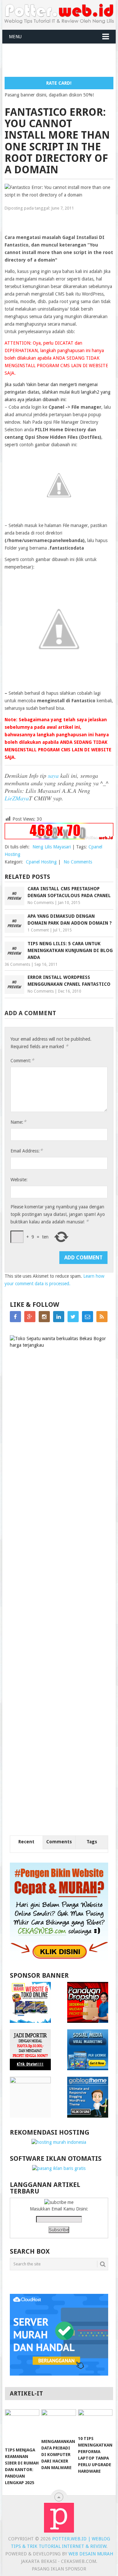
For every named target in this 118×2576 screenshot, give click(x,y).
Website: (19, 1180)
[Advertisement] (61, 60)
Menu (15, 37)
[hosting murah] (59, 2142)
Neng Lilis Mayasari (52, 847)
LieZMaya (17, 798)
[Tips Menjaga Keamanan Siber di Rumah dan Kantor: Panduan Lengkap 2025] (22, 2426)
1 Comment (38, 930)
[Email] (88, 1317)
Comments (59, 1842)
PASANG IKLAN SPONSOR (59, 2569)
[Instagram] (44, 1317)
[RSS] (102, 1317)
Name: (18, 1122)
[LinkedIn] (59, 1317)
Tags (92, 1842)
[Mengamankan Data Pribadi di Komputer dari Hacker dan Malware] (59, 2422)
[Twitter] (73, 1317)
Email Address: (27, 1151)
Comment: (22, 1060)
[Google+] (30, 1317)
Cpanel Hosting (41, 862)
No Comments (78, 862)
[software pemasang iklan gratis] (59, 2168)
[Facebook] (15, 1317)
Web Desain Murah (91, 2554)
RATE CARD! (59, 83)
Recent (26, 1842)
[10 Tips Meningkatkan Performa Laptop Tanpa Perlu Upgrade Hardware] (95, 2421)
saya (53, 776)
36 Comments (17, 964)
